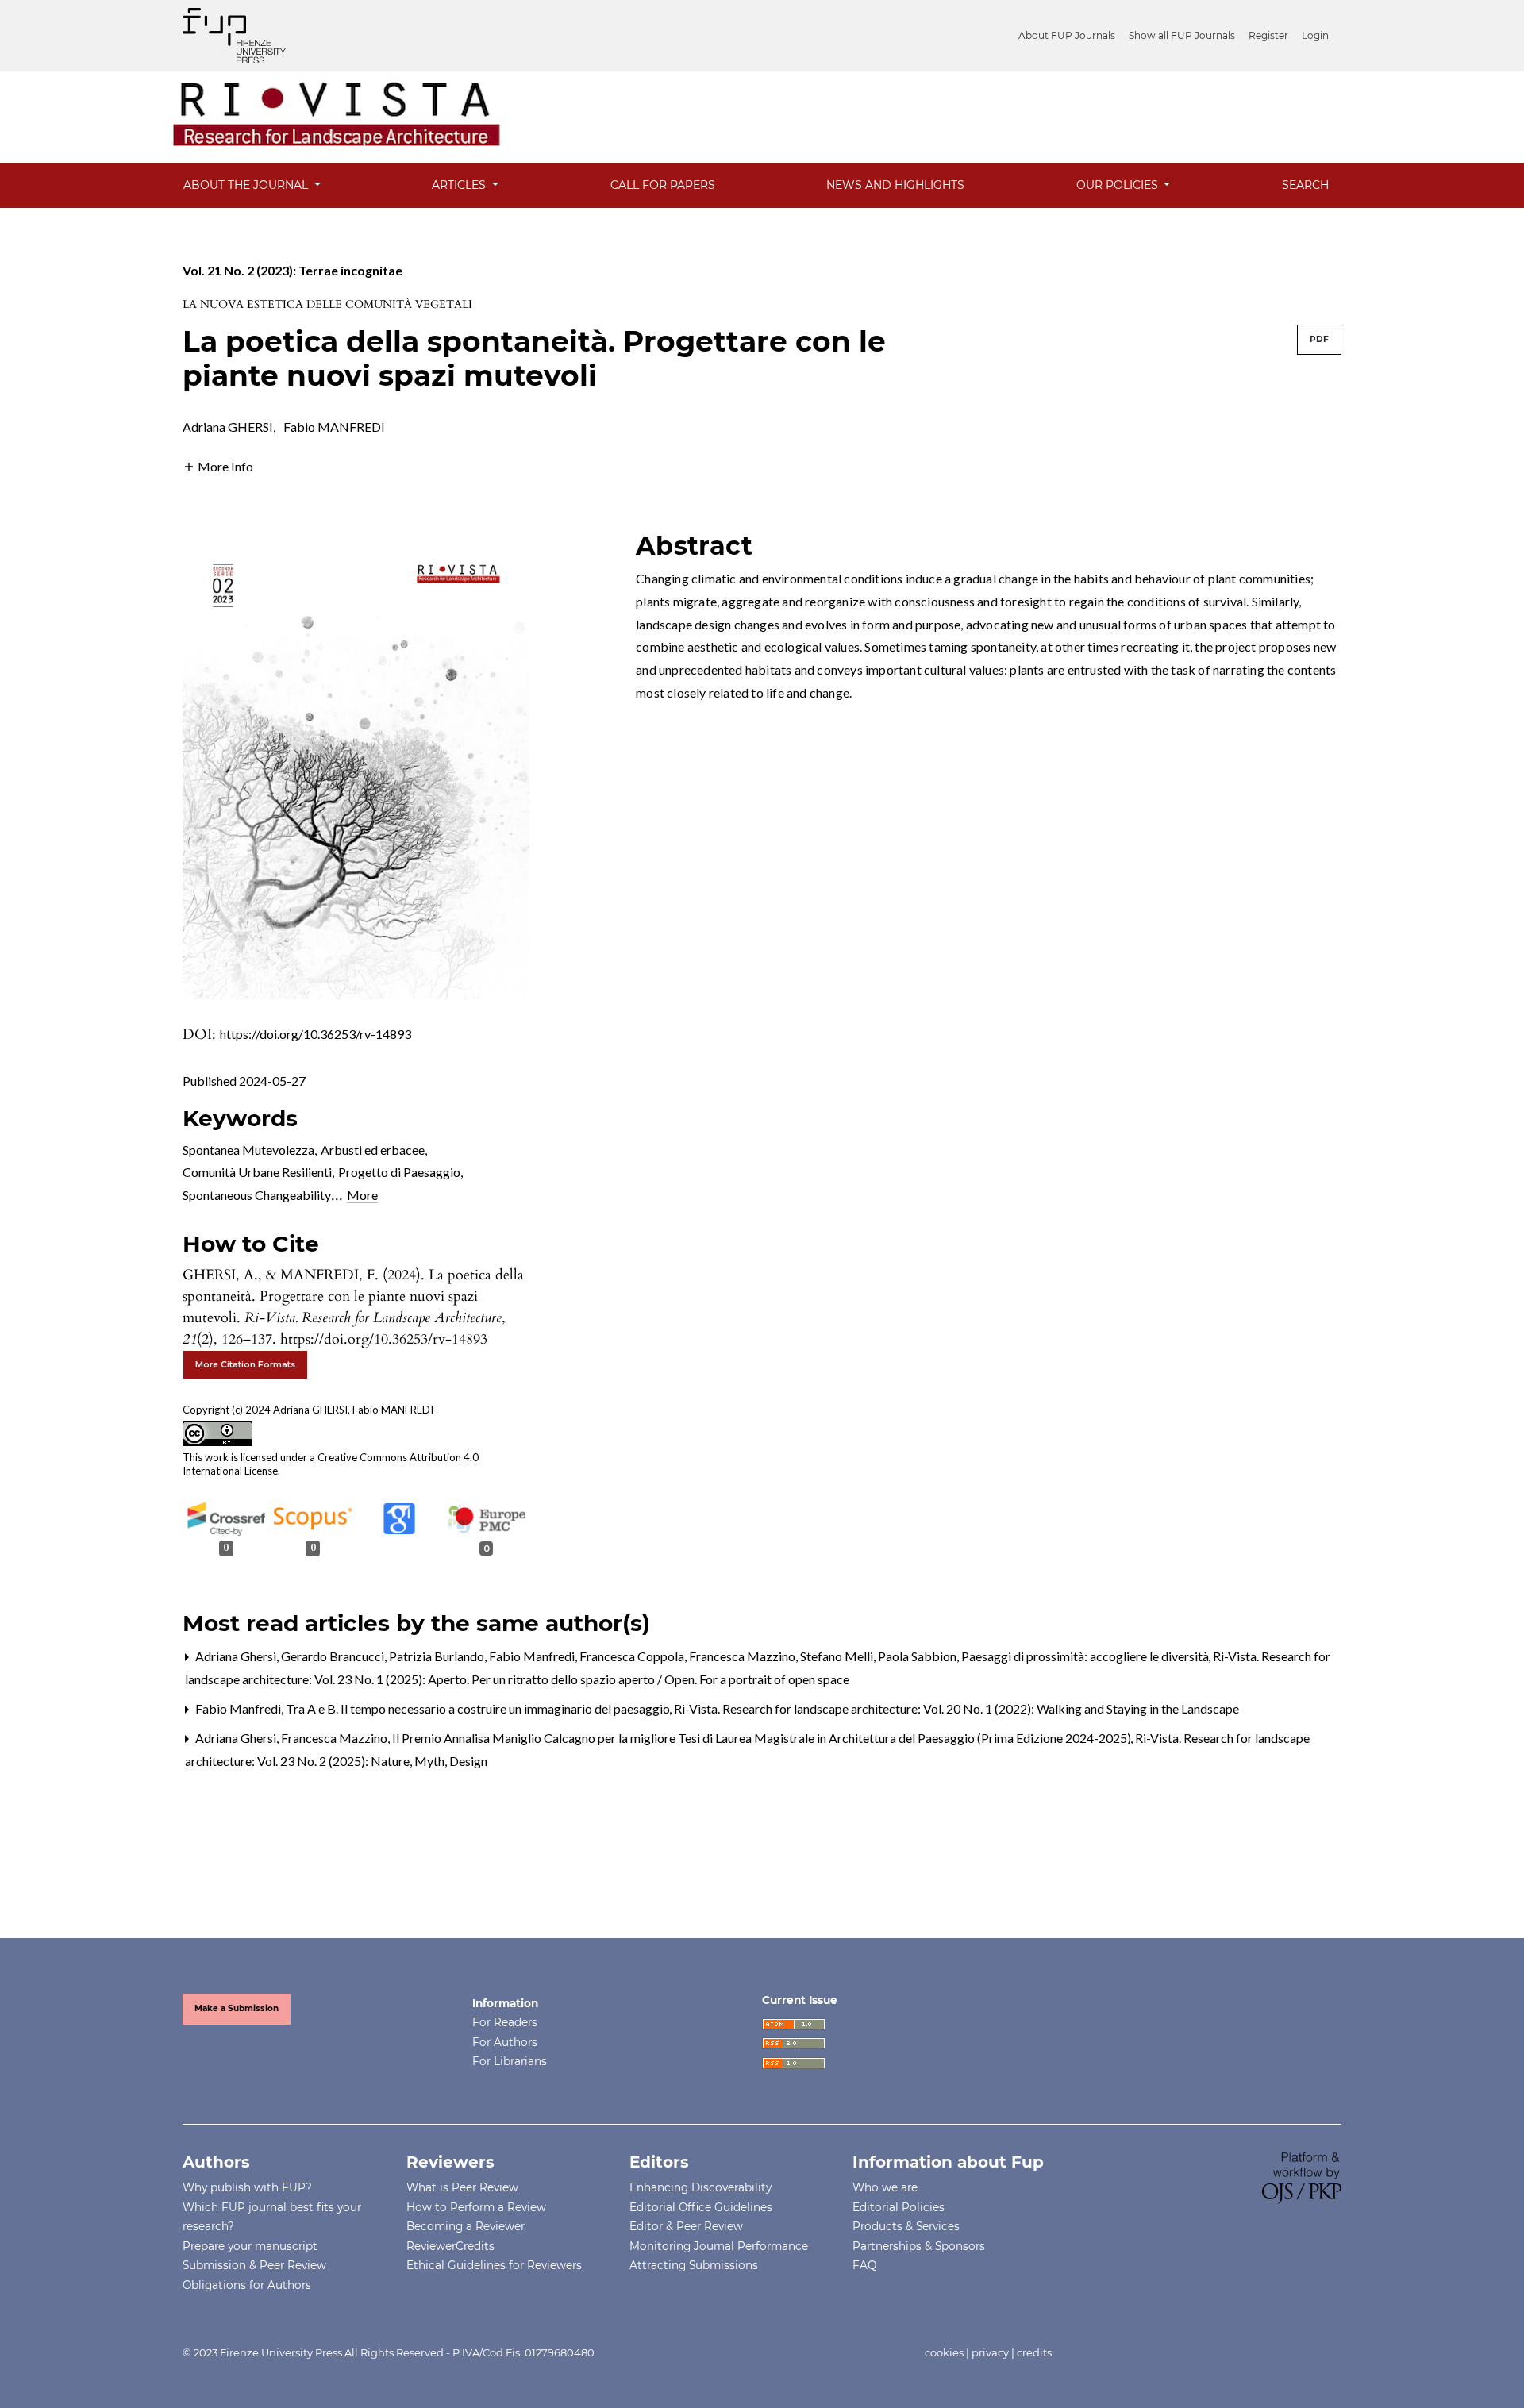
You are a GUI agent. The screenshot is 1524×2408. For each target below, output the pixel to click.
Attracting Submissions (694, 2265)
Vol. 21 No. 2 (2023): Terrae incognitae (292, 270)
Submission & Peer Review (254, 2265)
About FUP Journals (1067, 35)
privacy (990, 2352)
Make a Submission (237, 2008)
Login (1315, 35)
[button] (218, 465)
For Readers (505, 2022)
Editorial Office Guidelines (701, 2207)
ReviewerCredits (450, 2246)
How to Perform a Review (476, 2207)
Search (1305, 185)
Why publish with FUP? (247, 2187)
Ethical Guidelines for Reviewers (494, 2265)
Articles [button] (460, 185)
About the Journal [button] (247, 185)
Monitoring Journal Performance (719, 2246)
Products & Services (906, 2226)
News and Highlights (895, 185)
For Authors (505, 2042)
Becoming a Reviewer (466, 2226)
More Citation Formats (245, 1365)
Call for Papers (663, 185)
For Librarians (510, 2061)
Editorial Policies (899, 2207)
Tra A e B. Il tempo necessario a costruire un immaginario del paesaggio (479, 1708)
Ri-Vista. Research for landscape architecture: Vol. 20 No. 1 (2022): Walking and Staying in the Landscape (956, 1708)
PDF (1319, 339)
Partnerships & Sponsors (919, 2246)
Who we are (885, 2187)
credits (1034, 2352)
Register (1268, 35)
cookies (944, 2352)
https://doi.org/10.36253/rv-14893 (316, 1034)
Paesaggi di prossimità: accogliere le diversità (1086, 1656)
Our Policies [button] (1119, 185)
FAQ (864, 2265)
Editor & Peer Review (686, 2226)
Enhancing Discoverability (700, 2187)
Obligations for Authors (247, 2285)
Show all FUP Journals (1182, 35)
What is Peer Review (462, 2187)
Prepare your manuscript (250, 2246)
